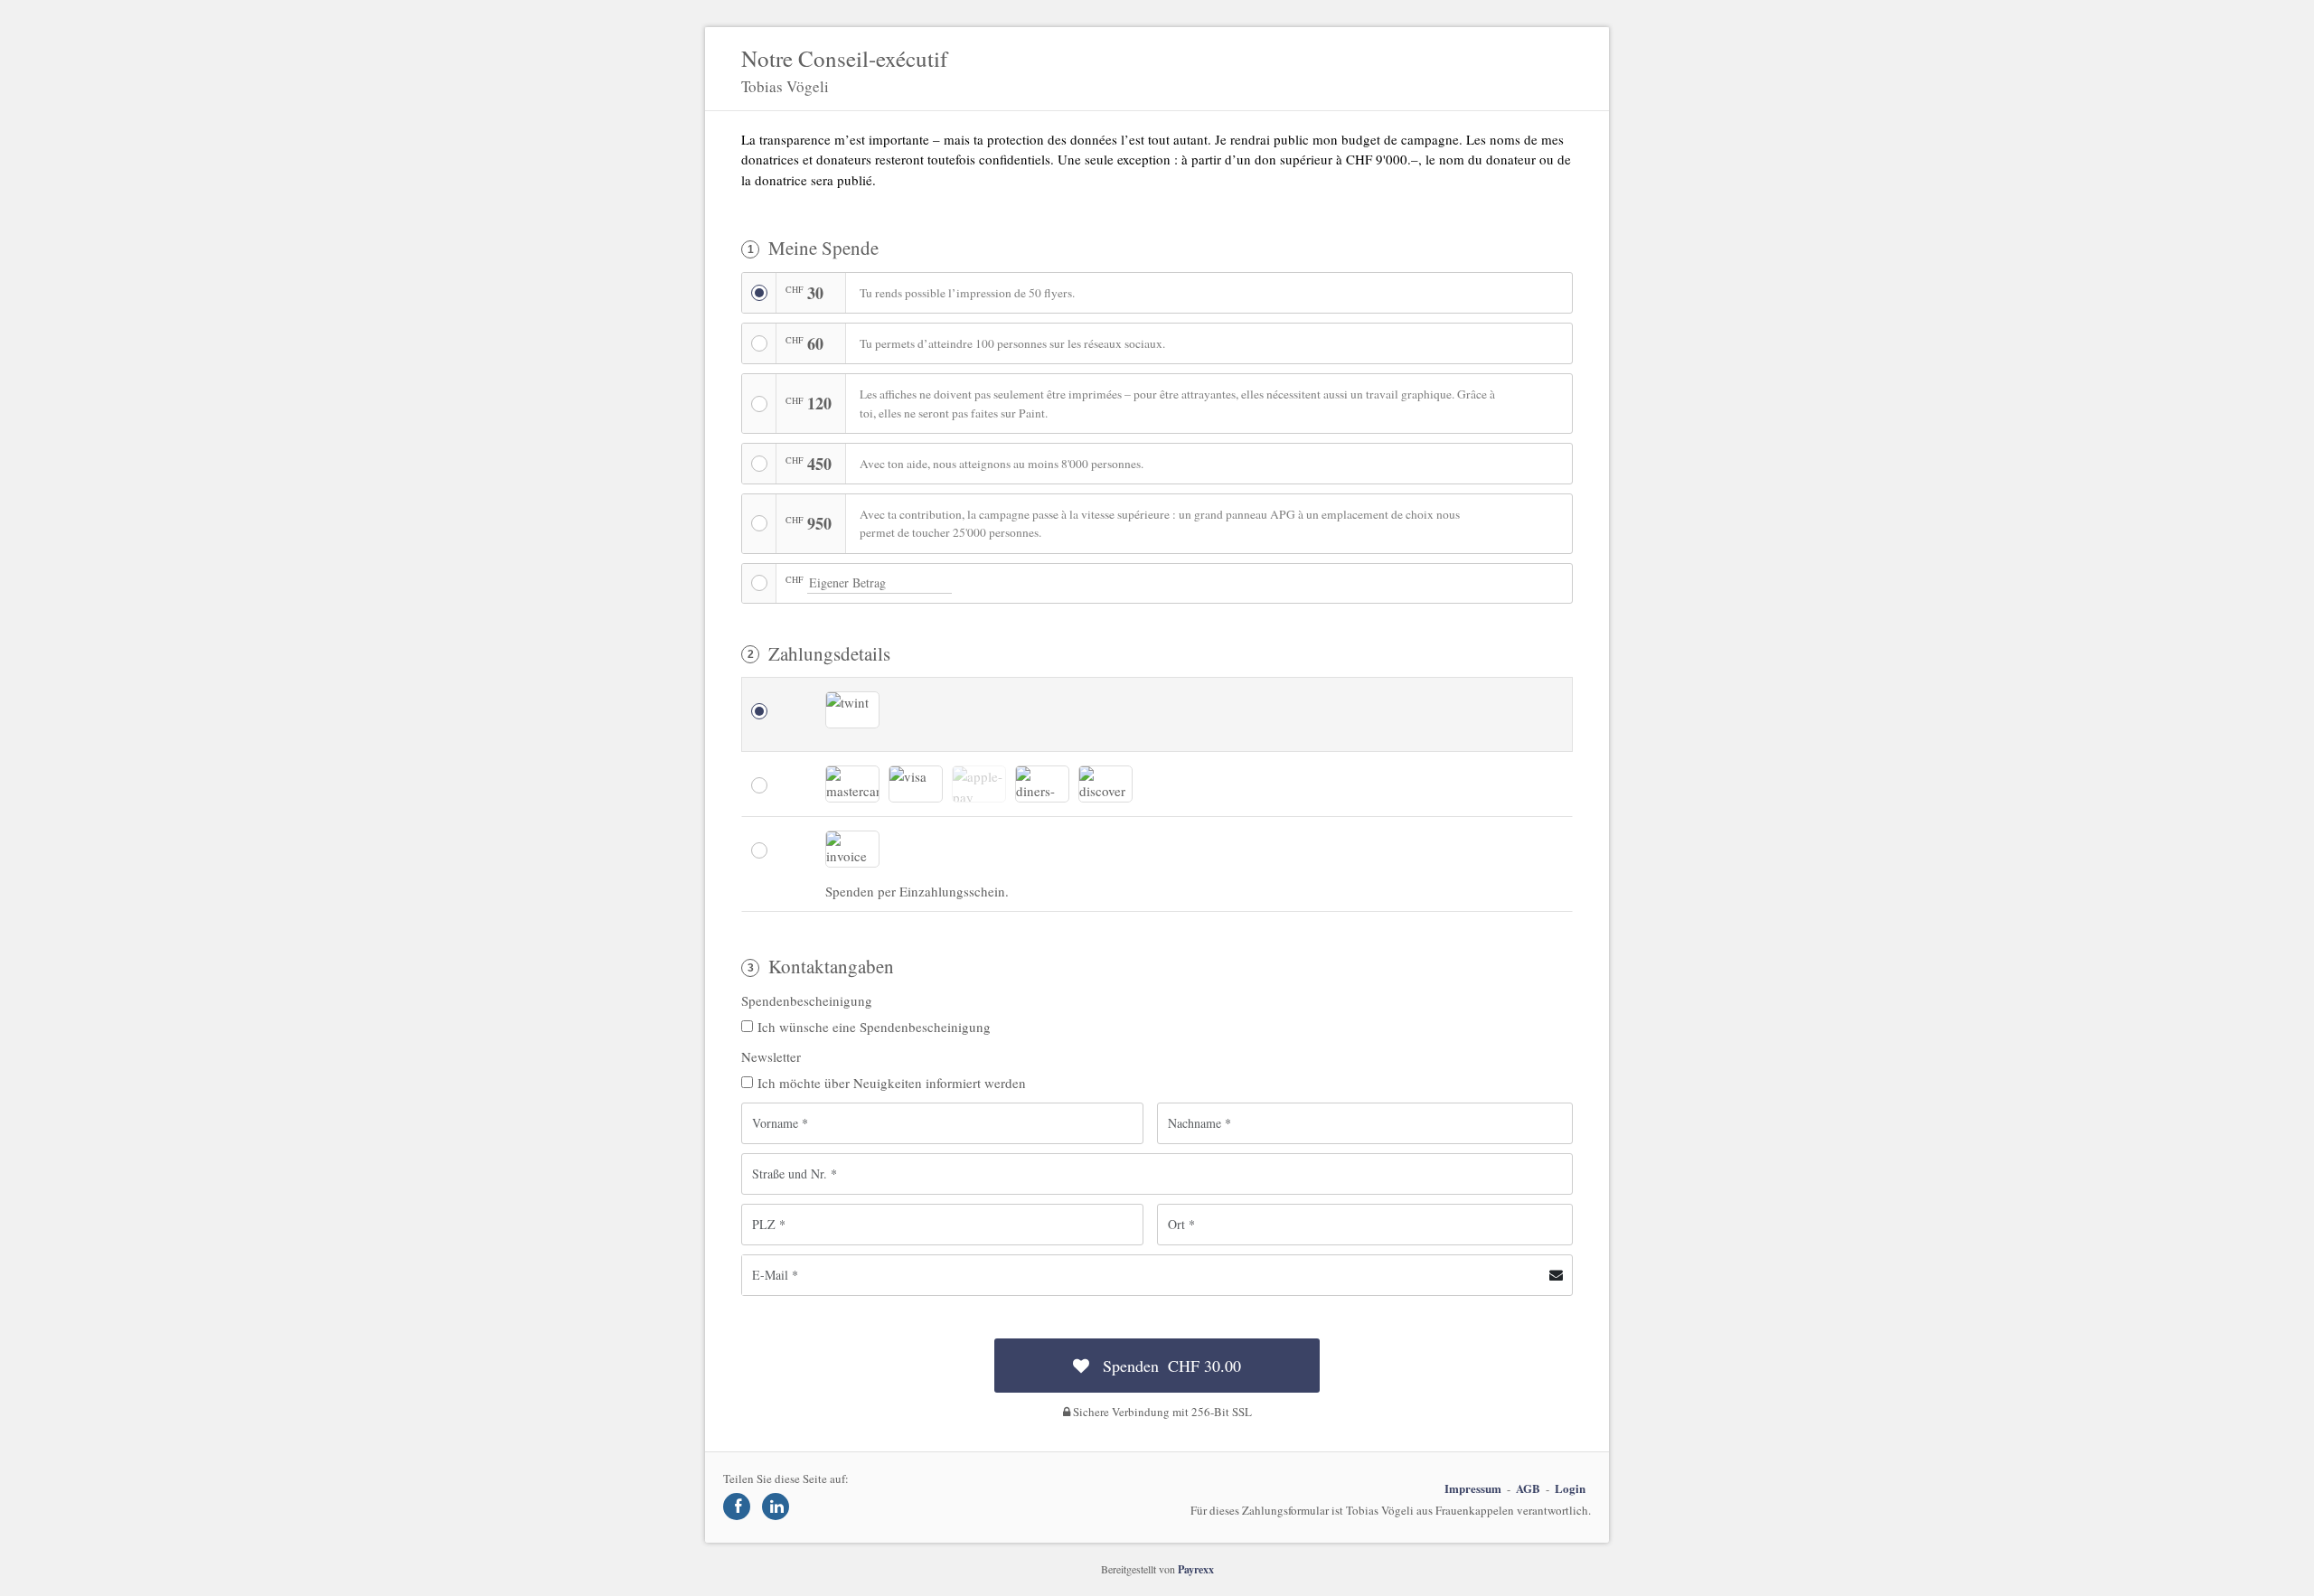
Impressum (1473, 1488)
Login (1570, 1488)
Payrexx (1196, 1569)
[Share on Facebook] (737, 1507)
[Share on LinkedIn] (776, 1507)
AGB (1528, 1488)
